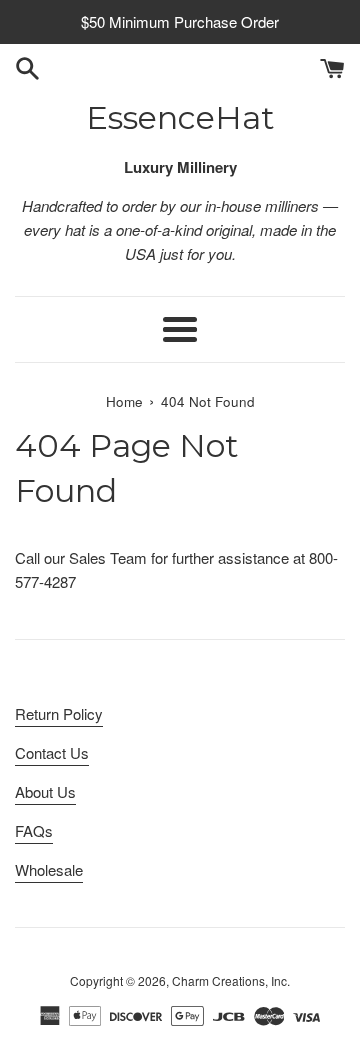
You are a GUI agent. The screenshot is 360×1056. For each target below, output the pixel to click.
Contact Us (52, 752)
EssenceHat (180, 117)
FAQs (34, 830)
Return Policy (59, 713)
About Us (45, 791)
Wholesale (49, 869)
